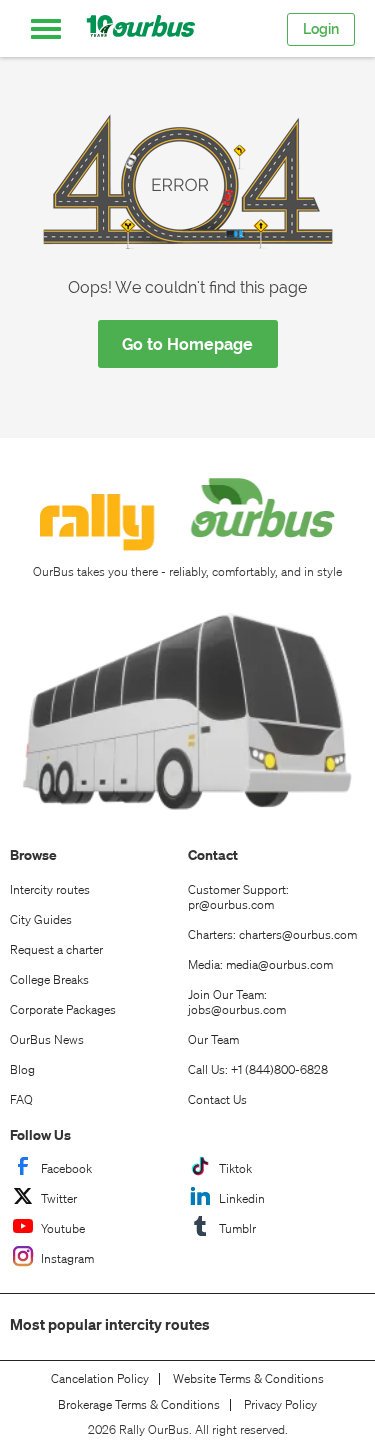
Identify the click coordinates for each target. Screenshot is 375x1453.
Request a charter (56, 949)
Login (321, 29)
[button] (46, 29)
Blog (22, 1069)
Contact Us (217, 1099)
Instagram (67, 1258)
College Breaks (49, 979)
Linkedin (242, 1198)
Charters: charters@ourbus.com (272, 934)
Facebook (66, 1168)
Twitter (59, 1198)
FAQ (21, 1099)
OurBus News (47, 1039)
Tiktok (235, 1168)
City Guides (41, 919)
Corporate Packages (63, 1009)
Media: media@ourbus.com (260, 964)
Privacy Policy (280, 1405)
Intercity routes (50, 889)
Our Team (213, 1039)
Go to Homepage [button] (187, 344)
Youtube (63, 1228)
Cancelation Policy (100, 1379)
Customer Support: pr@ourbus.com (238, 897)
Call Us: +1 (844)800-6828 (258, 1069)
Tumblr (237, 1228)
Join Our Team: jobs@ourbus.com (237, 1002)
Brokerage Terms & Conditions (139, 1405)
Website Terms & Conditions (248, 1379)
